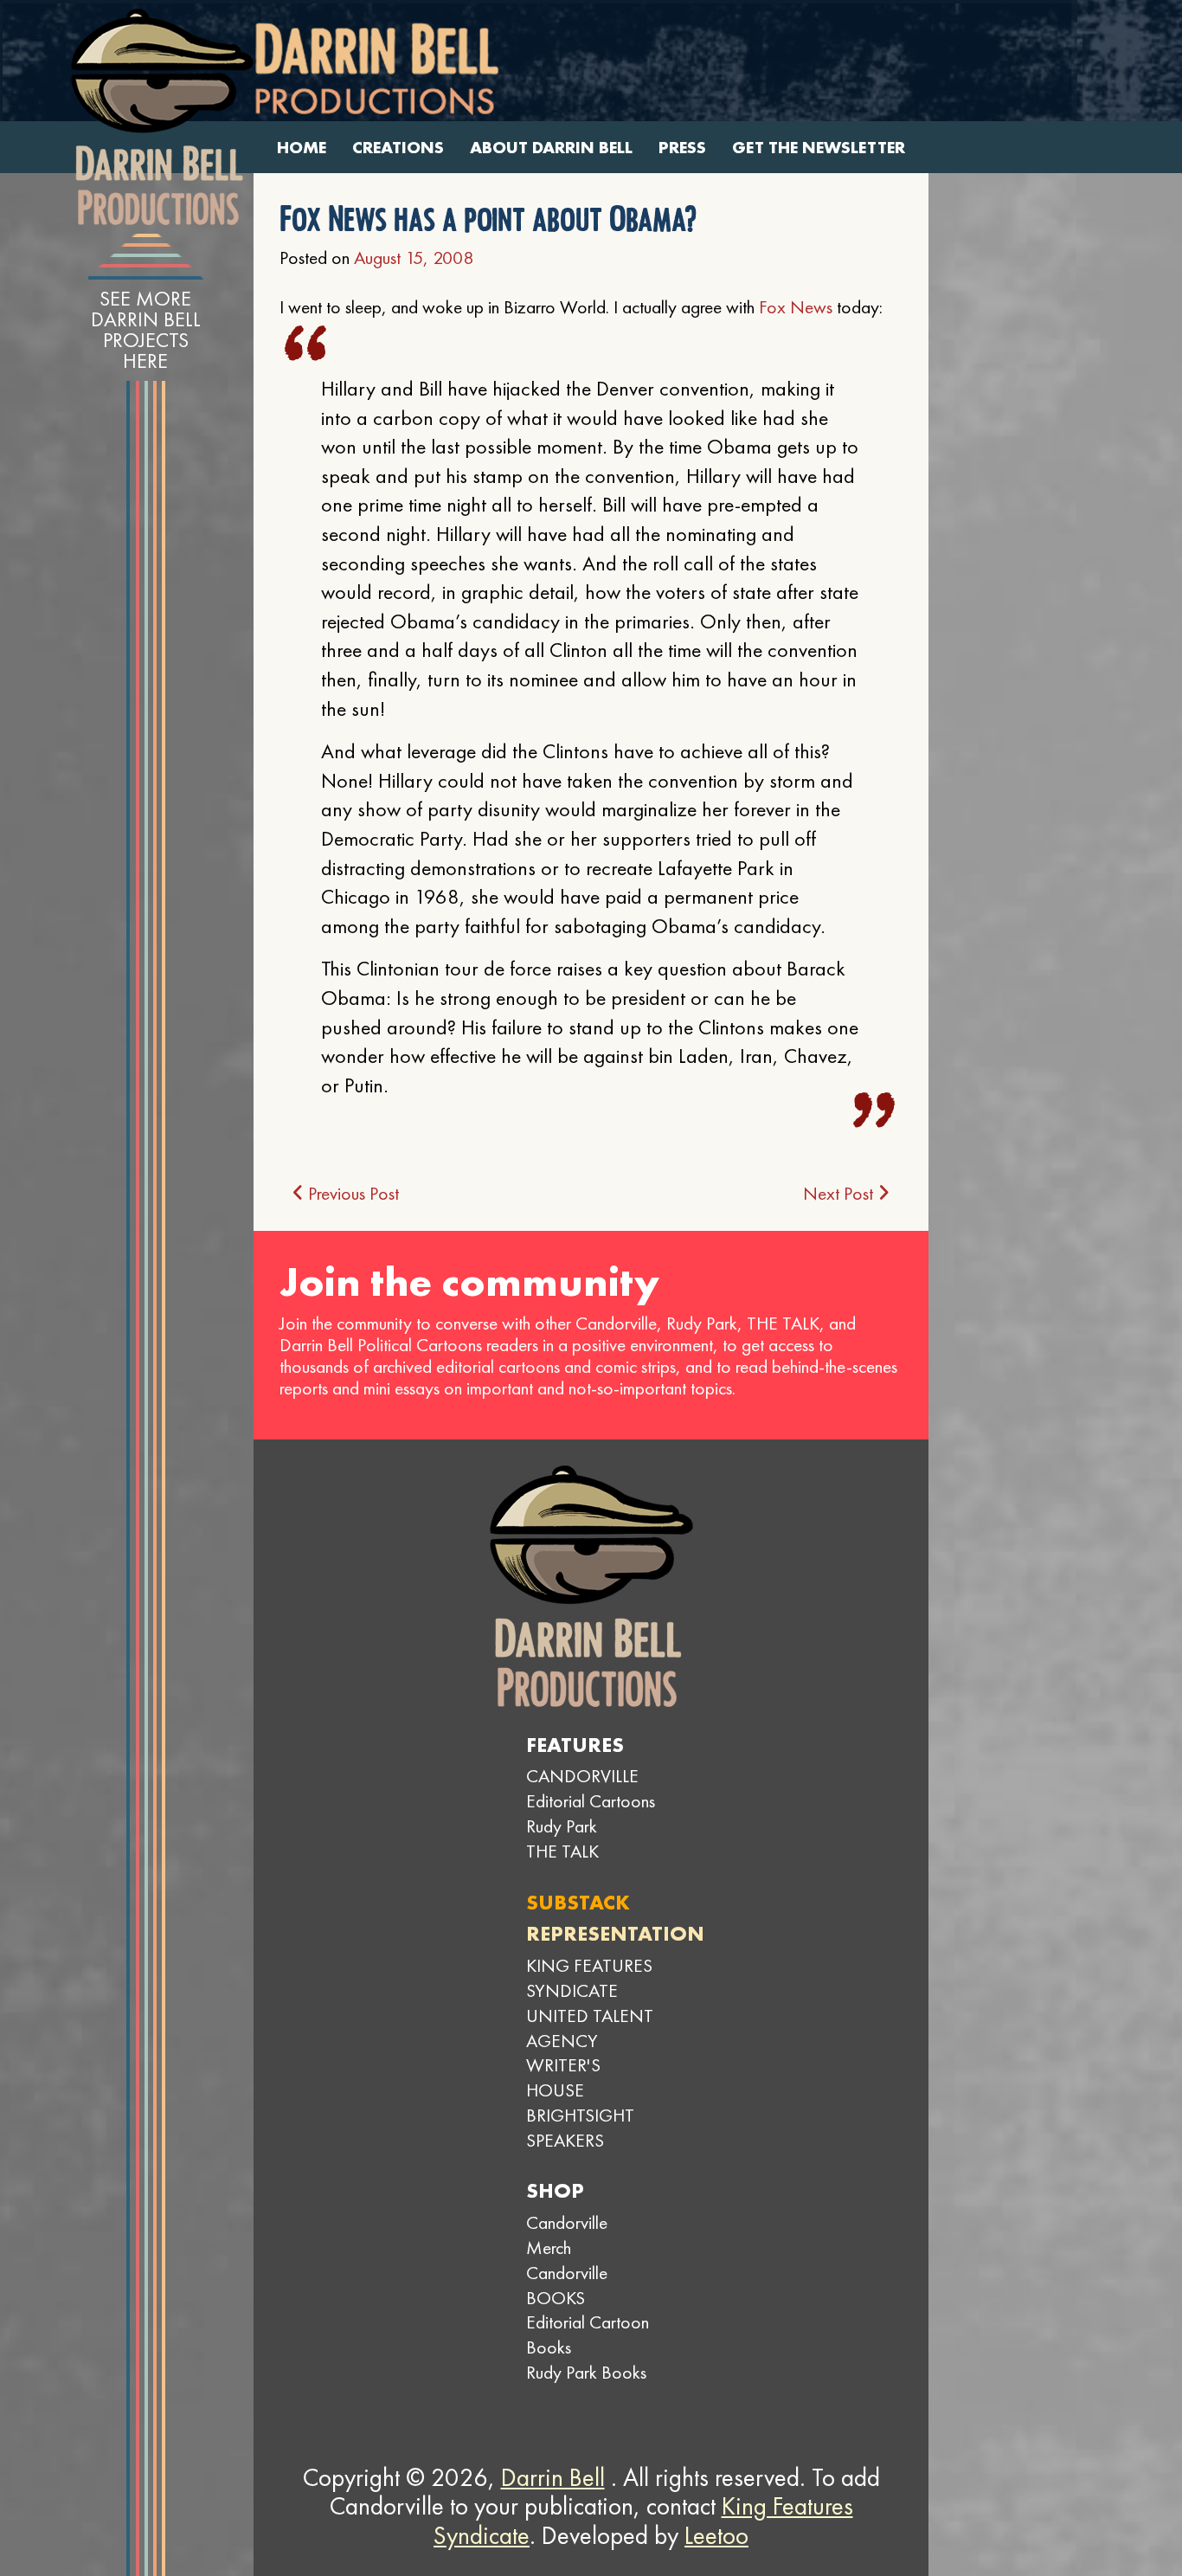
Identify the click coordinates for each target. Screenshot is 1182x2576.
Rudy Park (562, 1826)
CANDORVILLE (582, 1776)
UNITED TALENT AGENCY (590, 2028)
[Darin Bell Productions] (162, 117)
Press (682, 148)
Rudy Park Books (586, 2372)
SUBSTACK (578, 1902)
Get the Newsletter (819, 148)
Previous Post (351, 1193)
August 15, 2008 (414, 258)
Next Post (840, 1193)
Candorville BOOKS (567, 2285)
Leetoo (716, 2535)
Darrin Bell (553, 2477)
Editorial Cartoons (591, 1801)
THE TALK (562, 1851)
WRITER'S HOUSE (563, 2077)
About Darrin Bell (551, 148)
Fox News (796, 307)
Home (302, 148)
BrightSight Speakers (580, 2128)
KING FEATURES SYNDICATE (589, 1978)
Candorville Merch (567, 2235)
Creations (398, 148)
